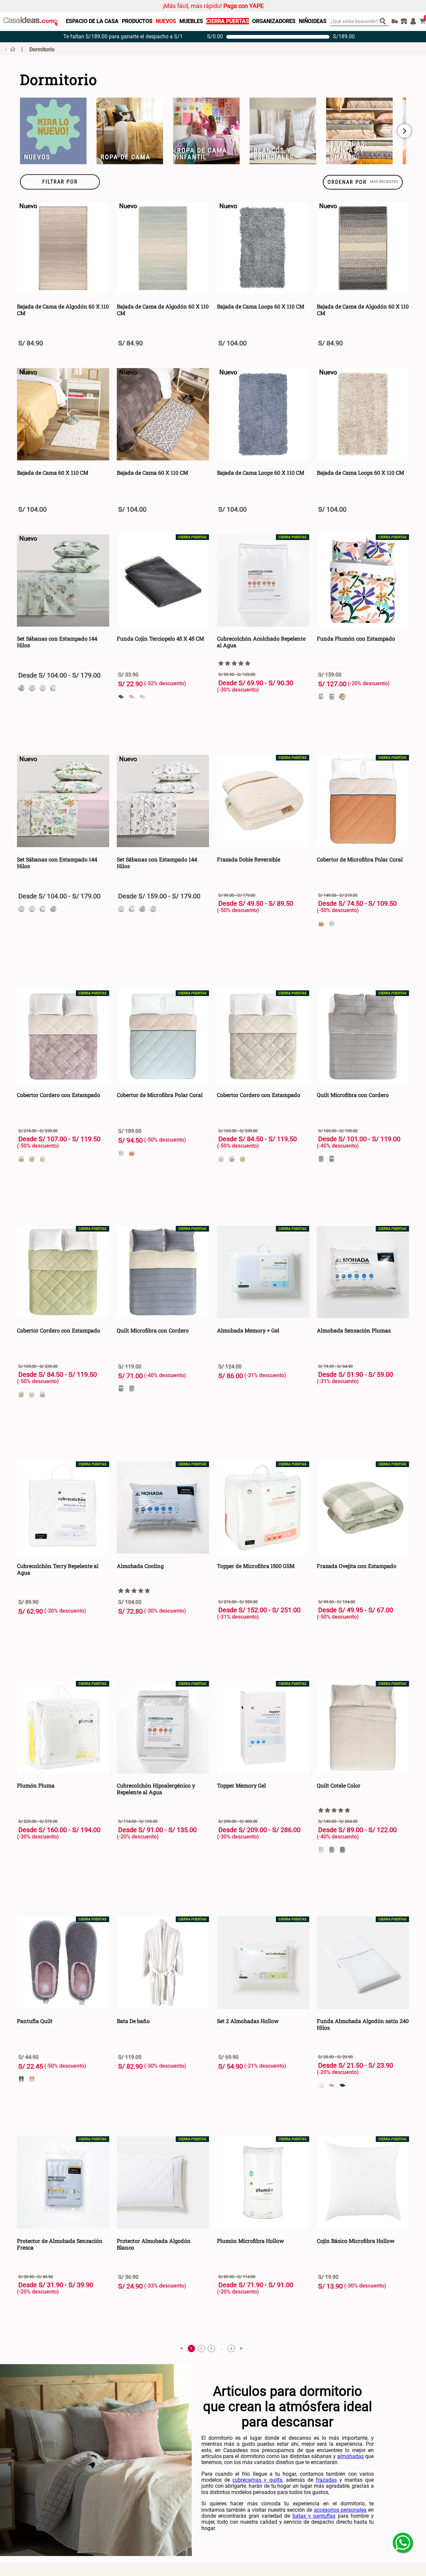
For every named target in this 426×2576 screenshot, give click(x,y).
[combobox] (360, 21)
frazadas (326, 2480)
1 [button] (191, 2349)
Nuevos (166, 21)
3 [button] (211, 2349)
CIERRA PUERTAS (228, 21)
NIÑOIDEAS (313, 21)
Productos (137, 21)
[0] (423, 21)
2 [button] (201, 2349)
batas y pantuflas (314, 2516)
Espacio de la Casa (92, 21)
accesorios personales (340, 2510)
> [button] (241, 2348)
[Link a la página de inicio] (10, 49)
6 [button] (231, 2349)
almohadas (350, 2456)
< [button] (182, 2348)
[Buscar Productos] (384, 21)
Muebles (191, 21)
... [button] (221, 2348)
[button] (60, 182)
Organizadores (274, 21)
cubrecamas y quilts (257, 2480)
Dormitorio (42, 49)
